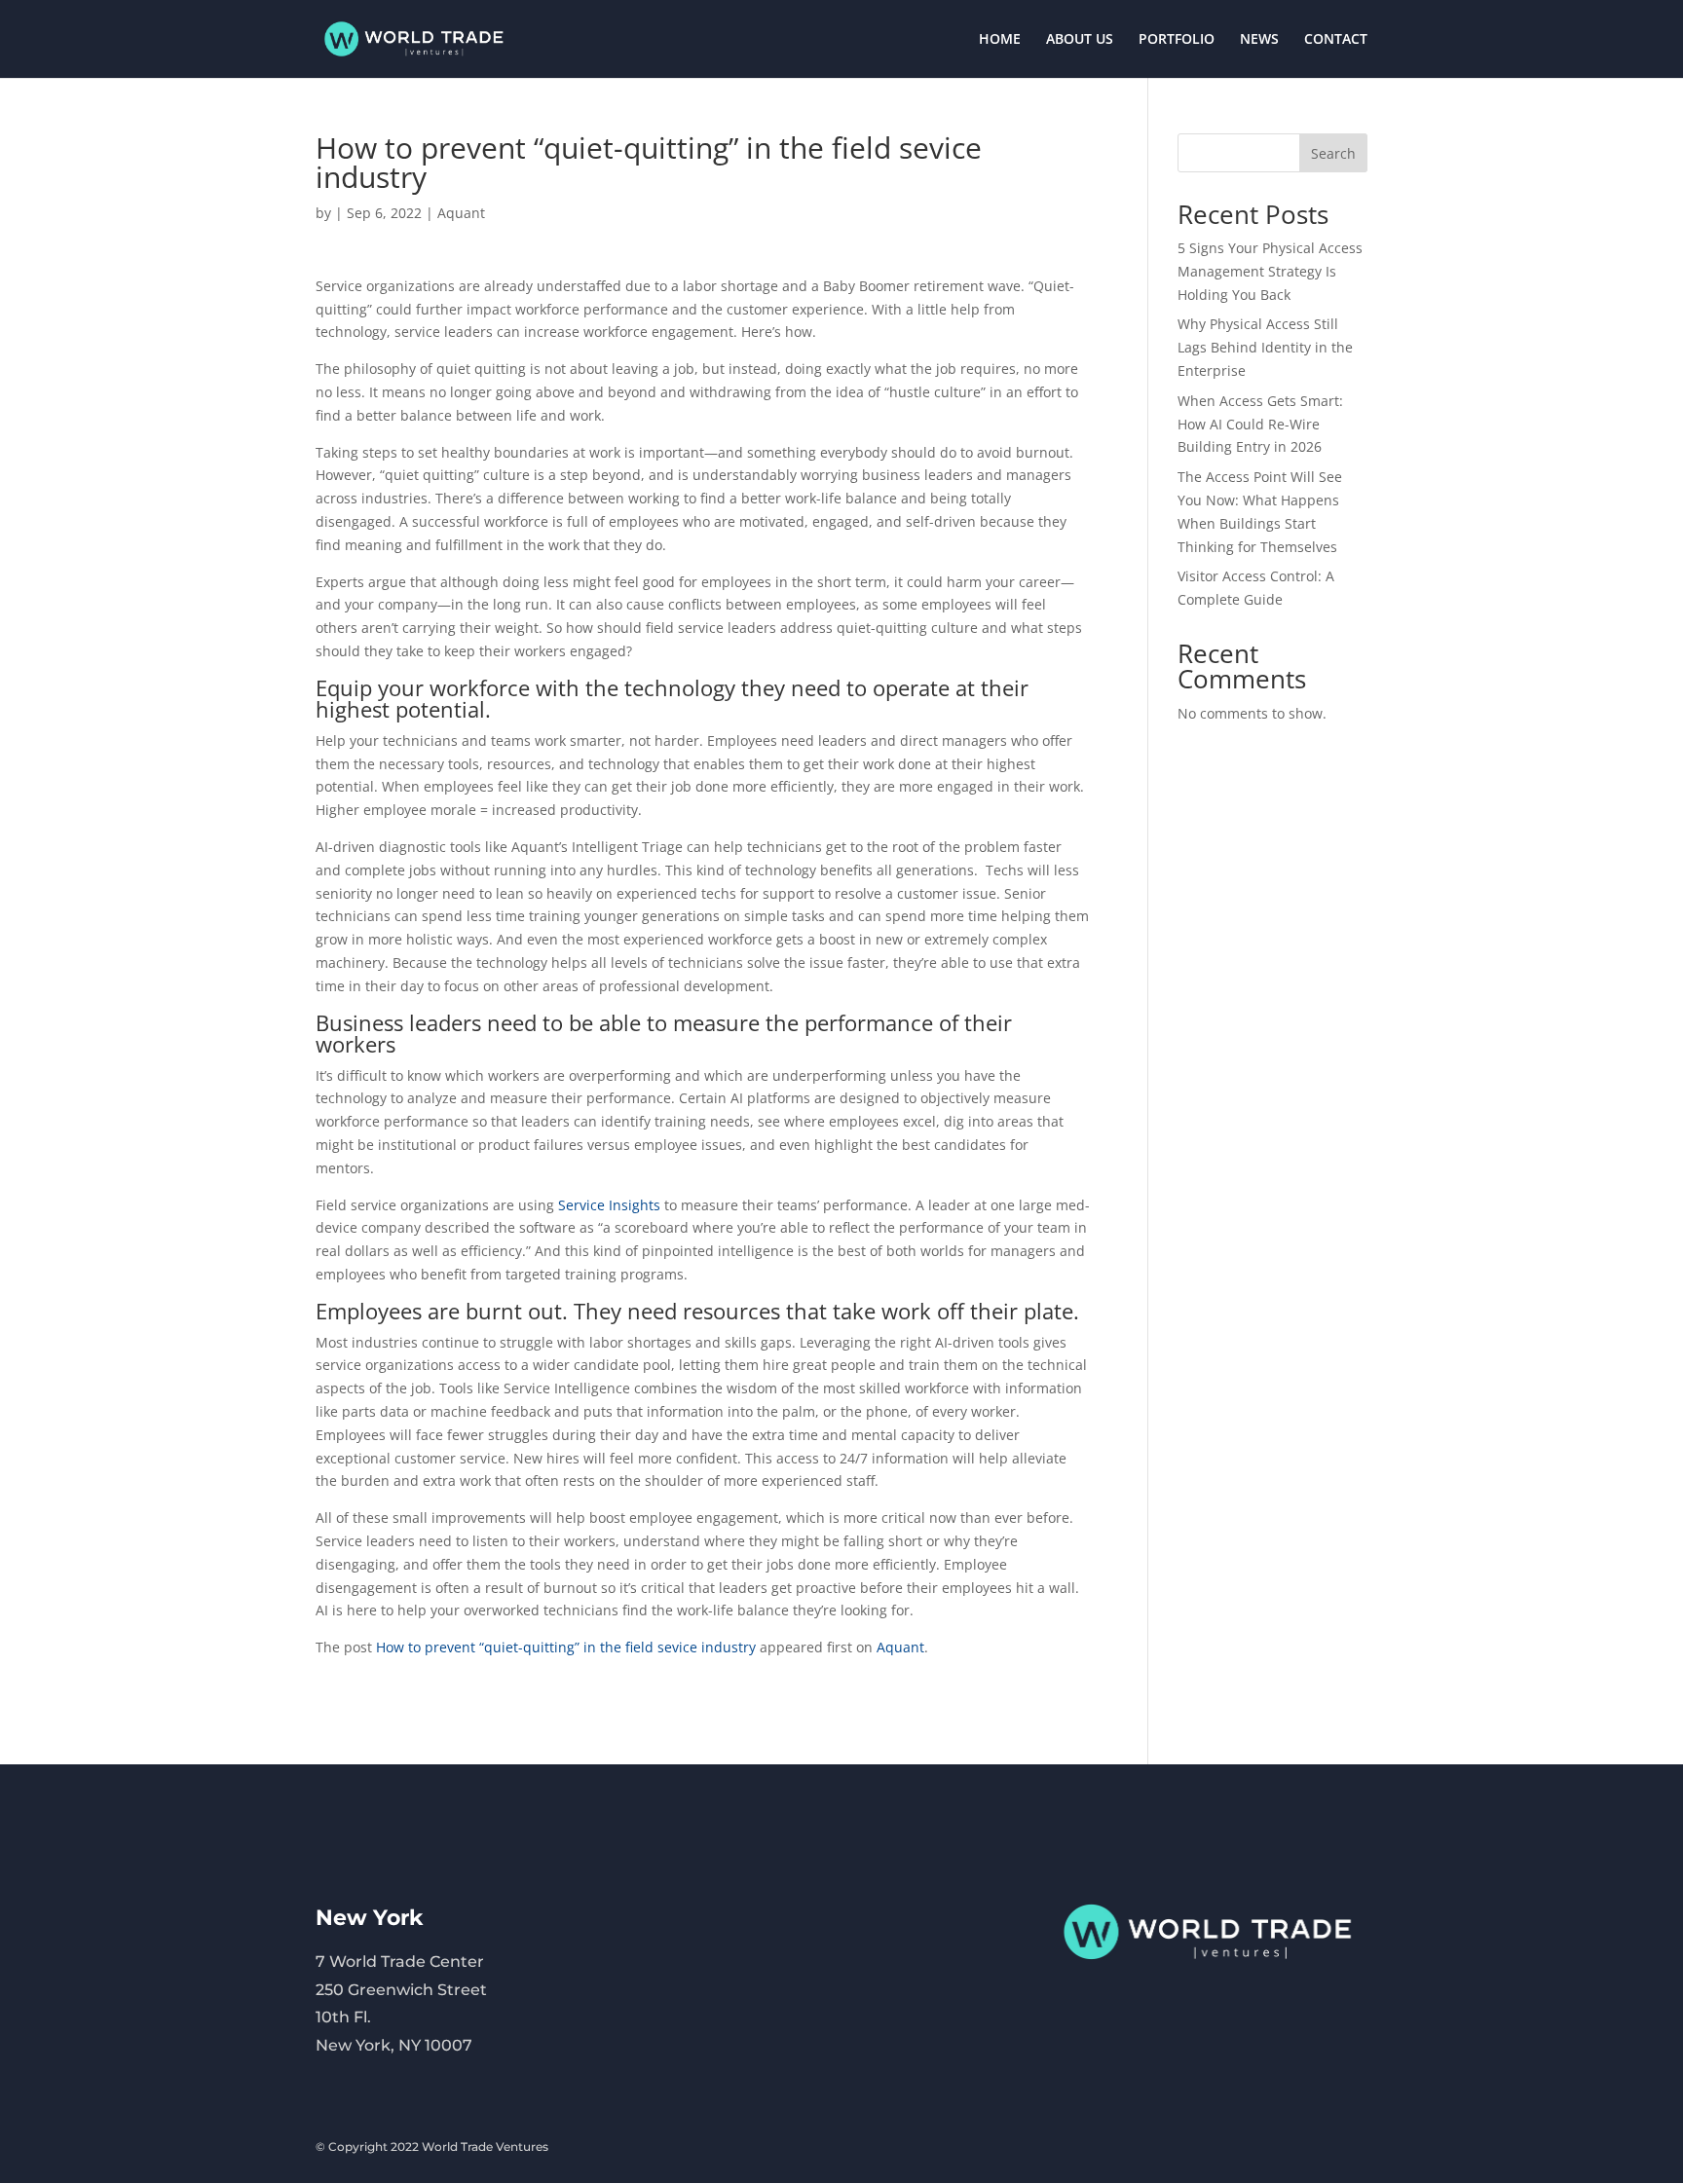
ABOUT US (1080, 40)
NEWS (1259, 40)
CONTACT (1336, 40)
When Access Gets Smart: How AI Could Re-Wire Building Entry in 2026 (1260, 424)
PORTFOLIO (1177, 40)
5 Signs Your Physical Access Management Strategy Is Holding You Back (1270, 271)
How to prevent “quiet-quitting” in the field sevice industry (566, 1647)
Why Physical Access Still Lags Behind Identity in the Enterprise (1265, 347)
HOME (1000, 40)
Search (1333, 153)
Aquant (461, 213)
